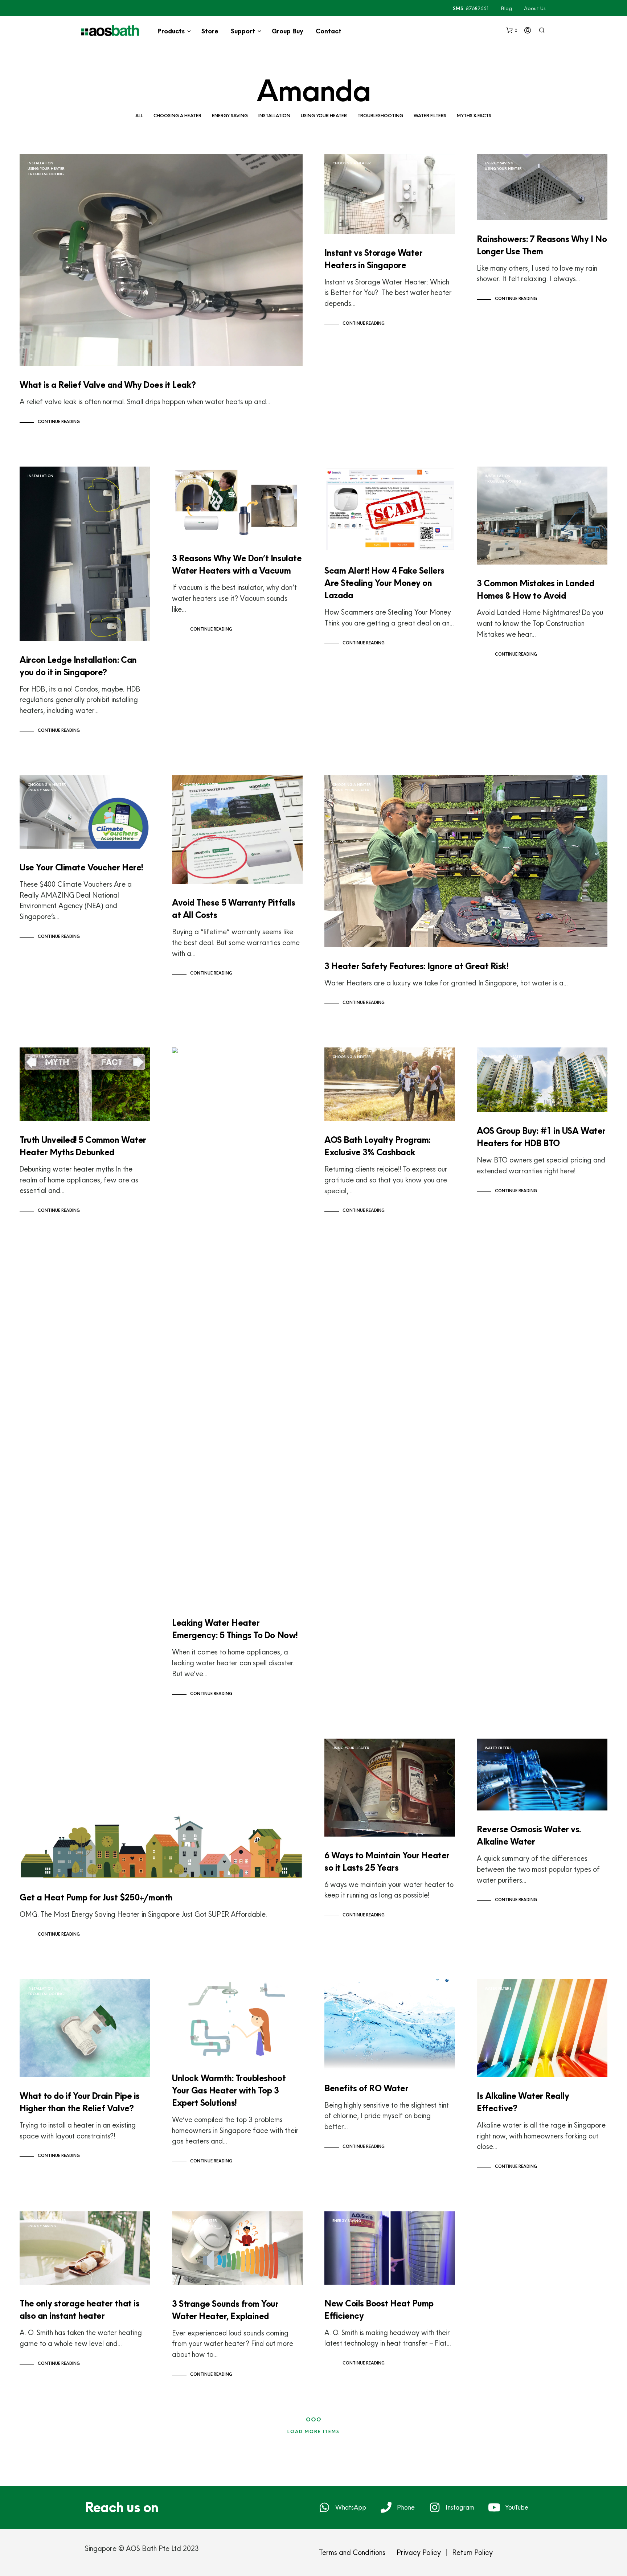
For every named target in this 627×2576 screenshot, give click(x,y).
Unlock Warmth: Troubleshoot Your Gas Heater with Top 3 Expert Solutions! (229, 2090)
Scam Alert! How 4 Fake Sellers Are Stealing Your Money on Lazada (384, 583)
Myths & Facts (474, 116)
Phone (406, 2507)
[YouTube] (494, 2507)
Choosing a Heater (177, 116)
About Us (535, 8)
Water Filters (430, 116)
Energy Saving (230, 116)
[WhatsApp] (324, 2507)
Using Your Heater (324, 116)
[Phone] (386, 2507)
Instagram (460, 2507)
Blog (507, 8)
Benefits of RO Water (366, 2088)
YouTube (517, 2507)
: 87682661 (471, 8)
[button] (512, 30)
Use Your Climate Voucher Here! (81, 867)
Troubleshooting (380, 116)
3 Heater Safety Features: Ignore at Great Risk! (416, 966)
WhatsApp (351, 2507)
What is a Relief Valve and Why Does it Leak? (108, 385)
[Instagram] (435, 2507)
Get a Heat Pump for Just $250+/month (96, 1897)
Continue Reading (59, 422)
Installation (274, 116)
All (139, 116)
